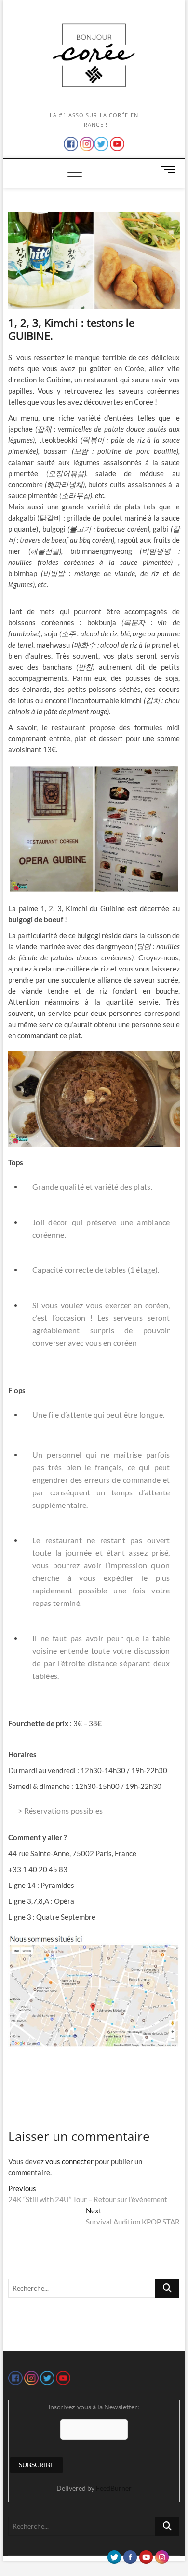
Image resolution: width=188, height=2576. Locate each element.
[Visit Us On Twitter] (114, 2555)
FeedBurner (114, 2488)
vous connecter (69, 2161)
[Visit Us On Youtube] (146, 2555)
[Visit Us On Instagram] (162, 2555)
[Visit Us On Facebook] (130, 2555)
